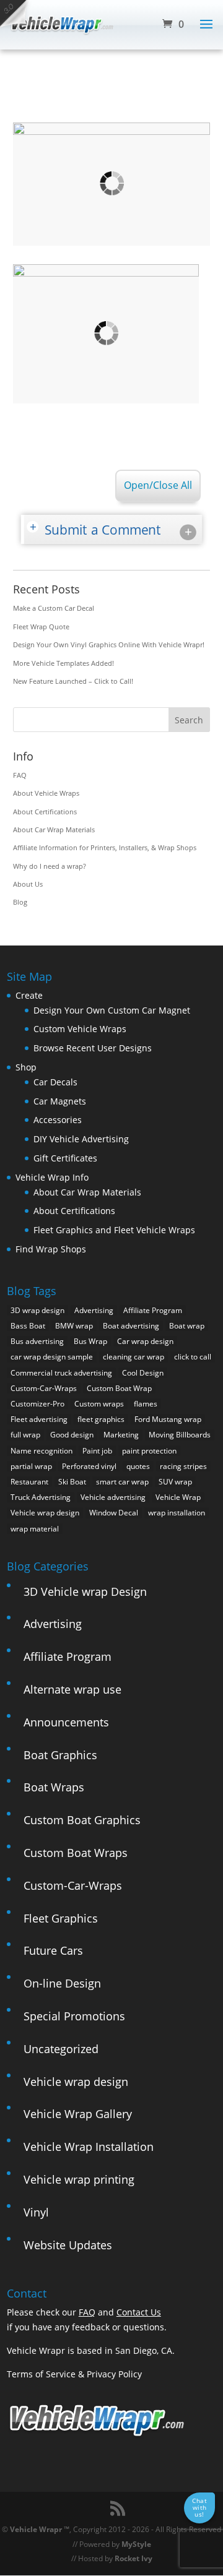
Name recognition (42, 1451)
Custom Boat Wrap (119, 1388)
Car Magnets (60, 1101)
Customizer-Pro (37, 1404)
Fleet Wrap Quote (41, 627)
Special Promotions (74, 2016)
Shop (26, 1067)
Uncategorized (61, 2049)
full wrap (25, 1435)
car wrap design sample (52, 1357)
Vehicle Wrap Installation (89, 2147)
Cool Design (143, 1373)
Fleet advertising (39, 1419)
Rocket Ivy (133, 2558)
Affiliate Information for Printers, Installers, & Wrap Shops (105, 847)
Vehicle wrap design (45, 1513)
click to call (193, 1357)
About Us (28, 884)
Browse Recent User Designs (93, 1048)
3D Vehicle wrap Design (85, 1592)
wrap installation (177, 1513)
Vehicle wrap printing (79, 2179)
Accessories (58, 1120)
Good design (72, 1435)
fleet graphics (101, 1419)
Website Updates (68, 2245)
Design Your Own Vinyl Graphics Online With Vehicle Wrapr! (109, 644)
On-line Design (62, 1983)
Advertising (94, 1310)
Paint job (97, 1451)
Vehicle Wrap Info (52, 1177)
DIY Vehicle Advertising (81, 1139)
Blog (20, 902)
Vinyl (36, 2212)
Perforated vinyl (89, 1466)
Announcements (66, 1722)
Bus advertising (37, 1341)
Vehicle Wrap (178, 1497)
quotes (138, 1466)
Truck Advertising (41, 1497)
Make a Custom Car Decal (54, 608)
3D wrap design (37, 1310)
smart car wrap (122, 1482)
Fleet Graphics (61, 1918)
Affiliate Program (153, 1310)
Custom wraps (99, 1404)
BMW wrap (74, 1326)
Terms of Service (41, 2374)
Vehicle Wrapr (36, 2529)
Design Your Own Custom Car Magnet (112, 1010)
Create (29, 995)
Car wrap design (145, 1341)
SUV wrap (175, 1482)
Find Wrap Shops (51, 1249)
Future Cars (53, 1950)
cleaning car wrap (133, 1357)
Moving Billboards (180, 1435)
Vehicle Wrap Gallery (78, 2114)
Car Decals (55, 1082)
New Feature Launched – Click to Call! (73, 681)
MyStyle (136, 2544)
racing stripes (183, 1466)
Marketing (121, 1435)
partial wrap (31, 1466)
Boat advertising (131, 1326)
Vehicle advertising (113, 1497)
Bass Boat (28, 1326)
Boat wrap (187, 1326)
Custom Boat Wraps (76, 1853)
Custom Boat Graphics (82, 1820)
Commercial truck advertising (61, 1373)
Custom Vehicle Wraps (80, 1029)
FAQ (20, 775)
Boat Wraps (54, 1787)
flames (146, 1404)
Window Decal (114, 1513)
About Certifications (45, 812)
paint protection (149, 1451)
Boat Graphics (60, 1755)
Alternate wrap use (72, 1689)
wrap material (35, 1529)
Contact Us (139, 2312)
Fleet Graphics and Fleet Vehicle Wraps (114, 1230)
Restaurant (29, 1482)
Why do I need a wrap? (50, 866)
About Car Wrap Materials (54, 829)
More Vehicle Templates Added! (63, 663)
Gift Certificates (65, 1158)
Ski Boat (72, 1482)
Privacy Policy (114, 2374)
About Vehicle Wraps (46, 793)
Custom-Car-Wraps (44, 1388)
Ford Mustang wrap (168, 1419)
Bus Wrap (90, 1341)
